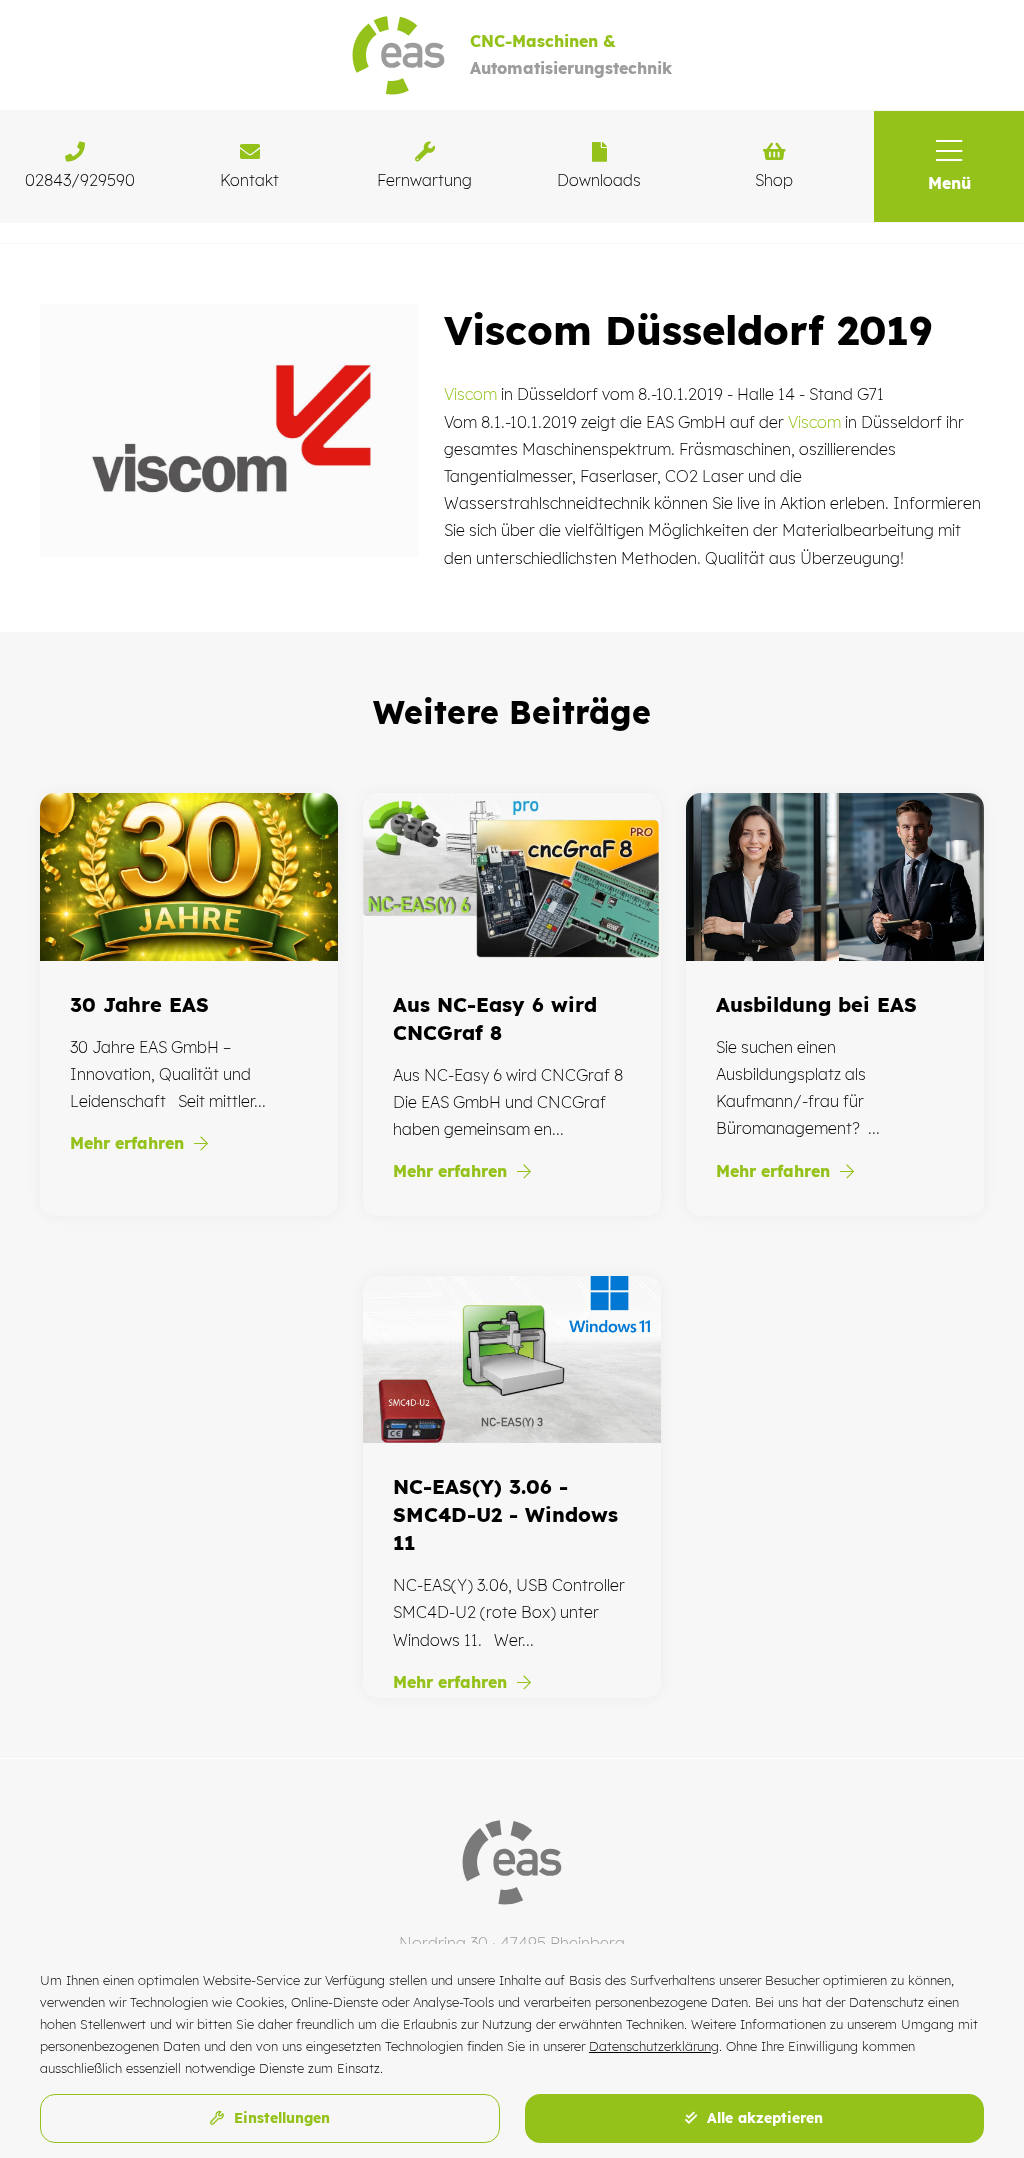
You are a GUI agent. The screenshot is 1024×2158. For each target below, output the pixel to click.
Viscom (470, 394)
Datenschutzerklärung (654, 2046)
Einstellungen (279, 2118)
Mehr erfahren (129, 1143)
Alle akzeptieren (762, 2118)
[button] (949, 166)
